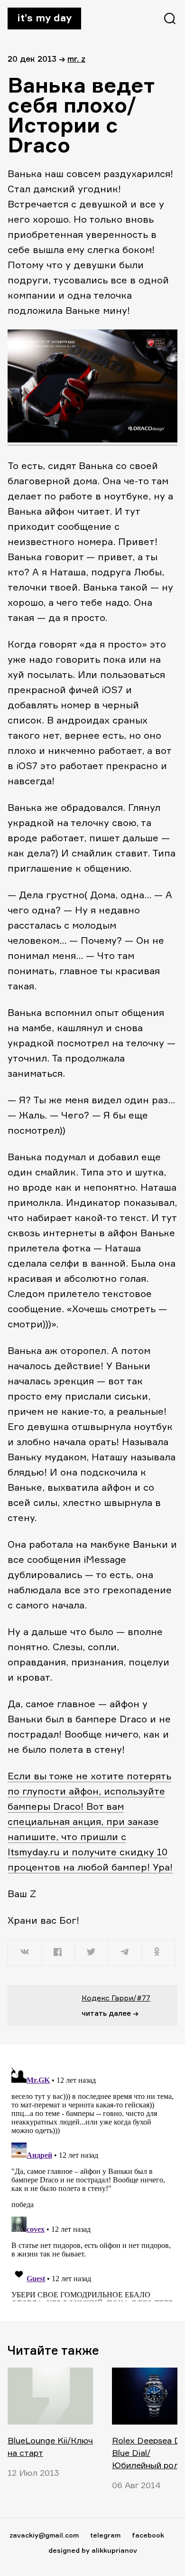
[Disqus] (92, 2182)
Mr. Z (76, 59)
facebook (148, 2535)
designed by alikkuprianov (93, 2550)
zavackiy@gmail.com (44, 2535)
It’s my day (44, 18)
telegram (105, 2535)
